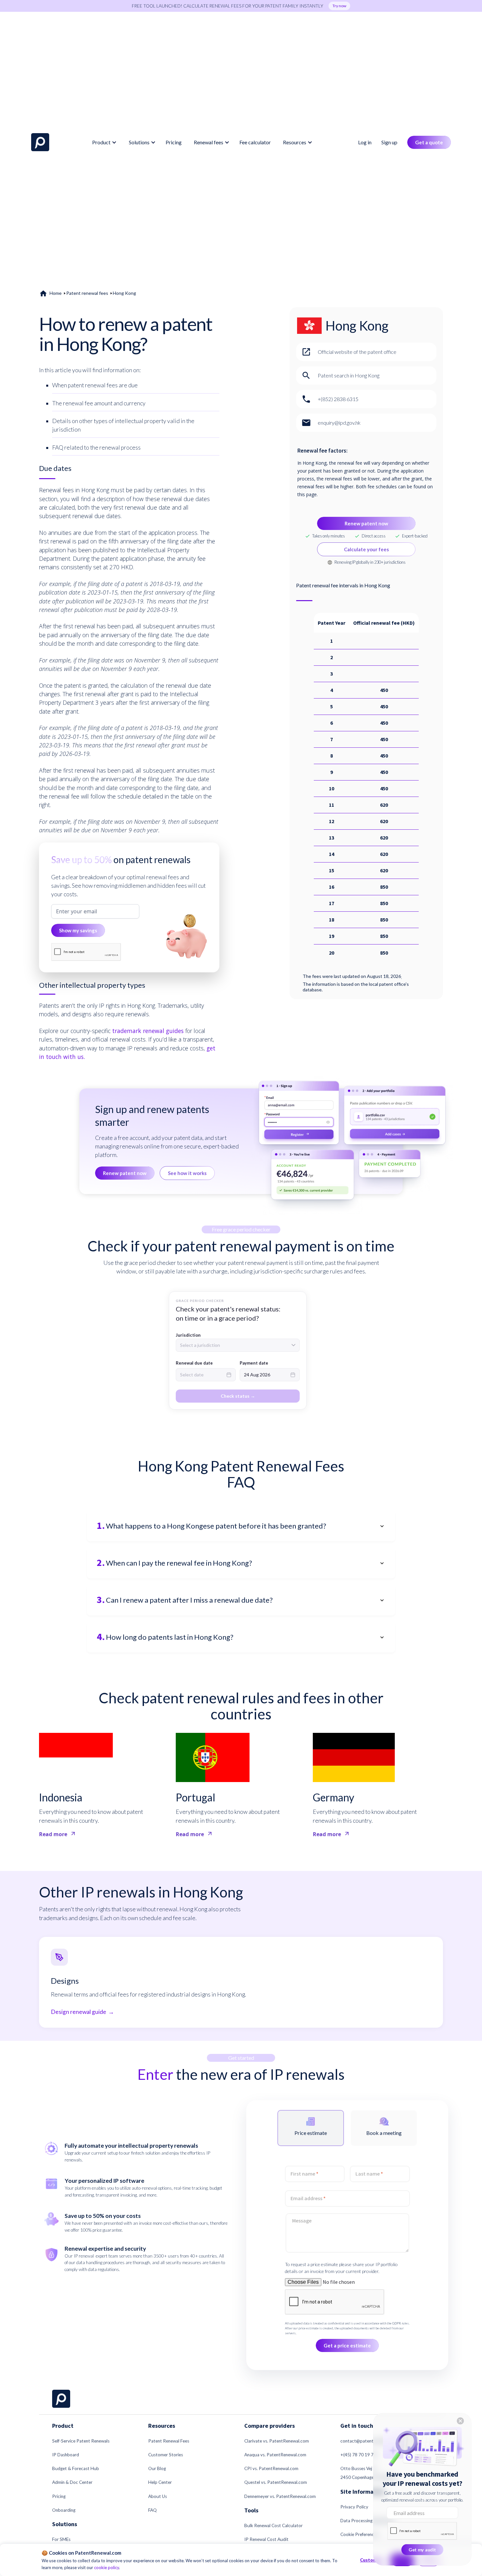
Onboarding (64, 2510)
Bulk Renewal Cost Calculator (273, 2525)
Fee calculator (255, 142)
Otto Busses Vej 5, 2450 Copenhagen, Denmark (368, 2473)
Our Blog (157, 2468)
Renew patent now (366, 523)
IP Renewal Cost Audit (266, 2539)
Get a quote (429, 142)
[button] (103, 142)
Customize (372, 2560)
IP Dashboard (66, 2455)
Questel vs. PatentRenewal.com (276, 2482)
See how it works (187, 1173)
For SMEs (61, 2539)
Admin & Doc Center (72, 2482)
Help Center (160, 2482)
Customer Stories (166, 2455)
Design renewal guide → (82, 2012)
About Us (158, 2496)
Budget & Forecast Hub (76, 2468)
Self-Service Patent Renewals (81, 2441)
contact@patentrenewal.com (369, 2441)
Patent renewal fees (87, 293)
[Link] (40, 142)
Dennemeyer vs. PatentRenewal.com (280, 2496)
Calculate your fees (366, 549)
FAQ (152, 2510)
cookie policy (107, 2567)
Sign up (389, 142)
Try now (339, 6)
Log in (365, 142)
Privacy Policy (354, 2507)
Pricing (174, 142)
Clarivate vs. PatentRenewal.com (277, 2441)
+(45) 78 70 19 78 (358, 2455)
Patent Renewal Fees (169, 2441)
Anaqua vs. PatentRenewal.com (275, 2455)
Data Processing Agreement (368, 2521)
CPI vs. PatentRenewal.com (271, 2468)
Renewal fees (209, 142)
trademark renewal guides (148, 1031)
